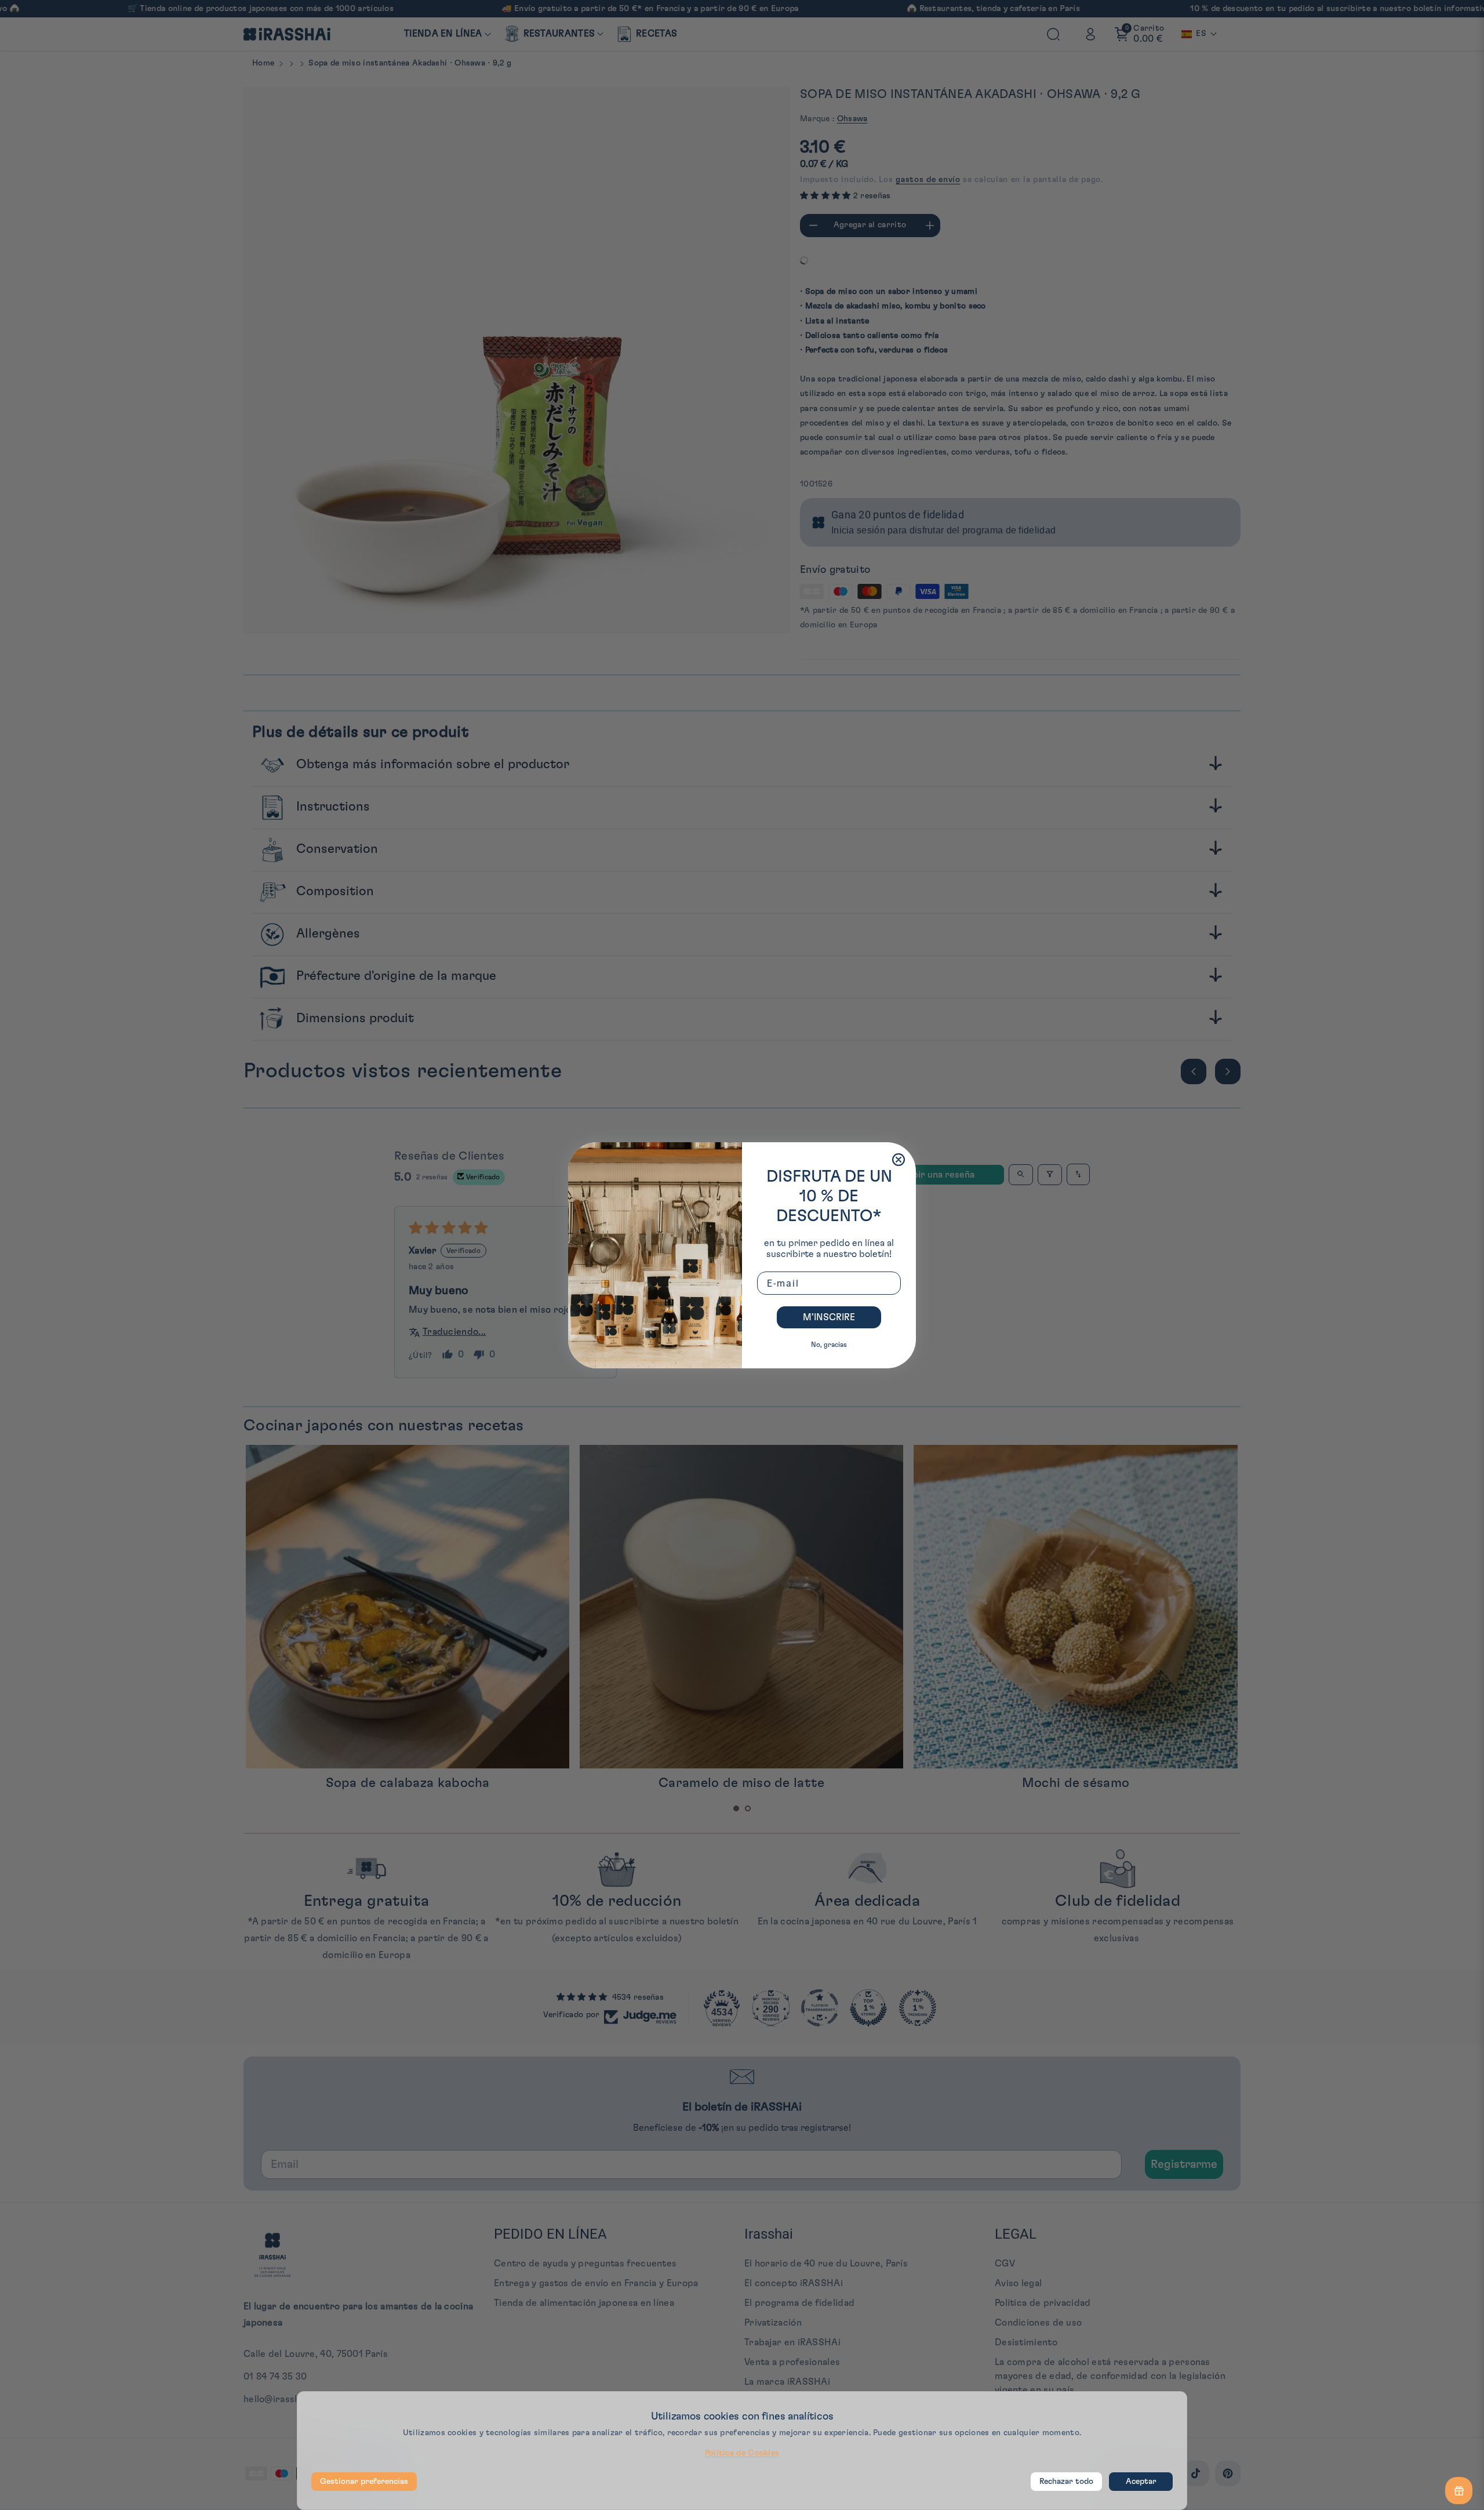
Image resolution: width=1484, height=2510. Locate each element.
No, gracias (829, 1345)
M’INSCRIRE (829, 1317)
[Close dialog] (899, 1160)
